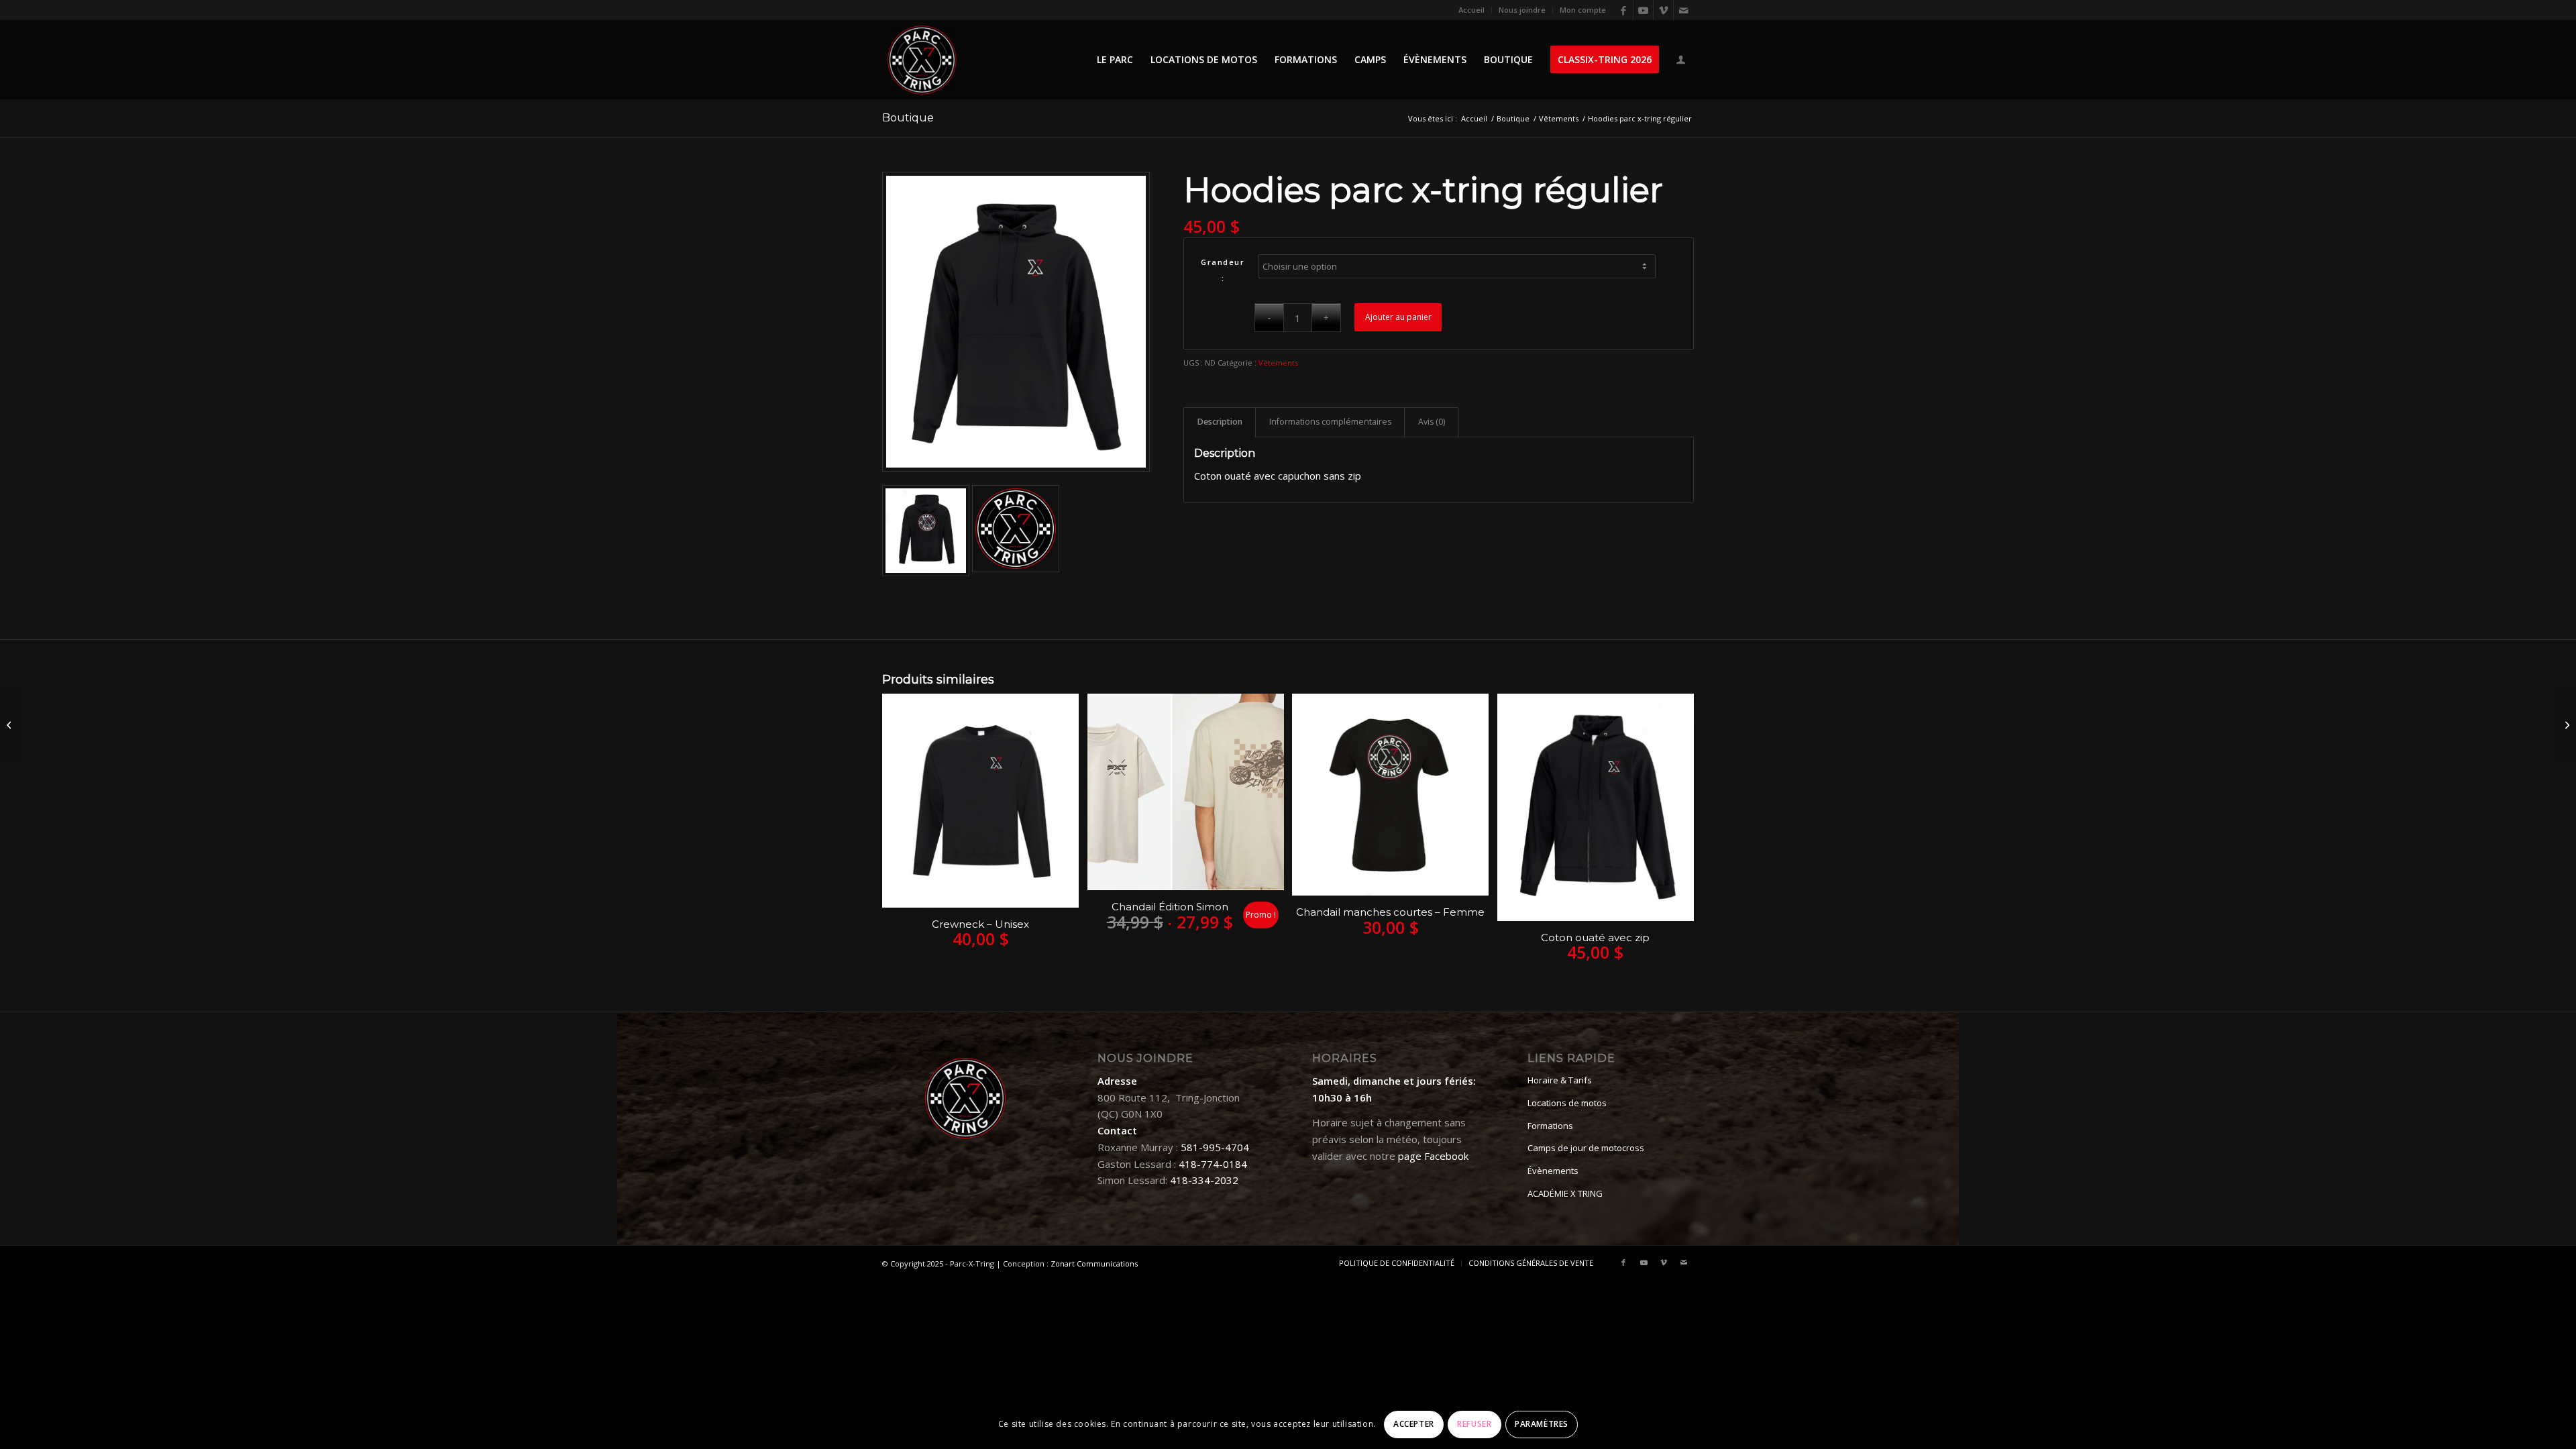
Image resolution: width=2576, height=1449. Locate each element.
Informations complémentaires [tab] (1330, 422)
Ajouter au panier (1398, 317)
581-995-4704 (1215, 1147)
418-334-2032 (1204, 1180)
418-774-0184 (1213, 1164)
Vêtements (1278, 363)
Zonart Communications (1094, 1264)
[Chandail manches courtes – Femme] (10, 724)
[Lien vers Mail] (1684, 10)
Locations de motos (1567, 1103)
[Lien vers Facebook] (1623, 10)
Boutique (908, 118)
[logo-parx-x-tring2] (922, 60)
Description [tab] (1220, 422)
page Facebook (1433, 1156)
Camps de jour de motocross (1586, 1148)
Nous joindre (1522, 10)
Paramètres (1542, 1424)
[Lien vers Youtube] (1643, 10)
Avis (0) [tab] (1432, 422)
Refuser (1474, 1424)
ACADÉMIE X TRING (1565, 1193)
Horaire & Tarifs (1560, 1080)
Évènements (1553, 1171)
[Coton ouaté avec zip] (2566, 724)
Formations (1550, 1126)
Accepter (1414, 1424)
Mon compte (1583, 10)
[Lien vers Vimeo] (1663, 10)
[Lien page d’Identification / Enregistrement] (1681, 61)
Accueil (1471, 10)
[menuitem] (1472, 10)
